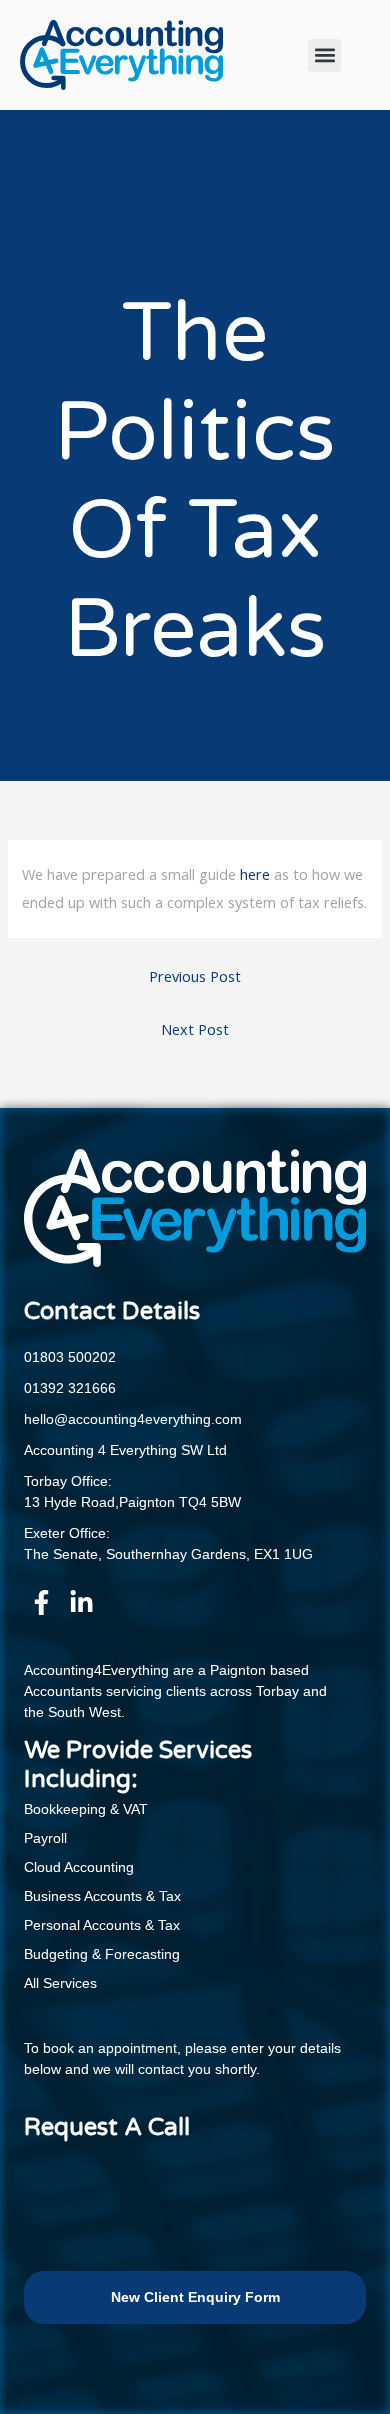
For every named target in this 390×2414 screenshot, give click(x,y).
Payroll (45, 1838)
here (255, 874)
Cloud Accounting (79, 1867)
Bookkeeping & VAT (86, 1809)
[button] (324, 55)
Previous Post (195, 976)
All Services (60, 1983)
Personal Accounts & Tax (102, 1925)
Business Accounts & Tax (102, 1896)
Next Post (195, 1029)
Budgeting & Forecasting (102, 1954)
